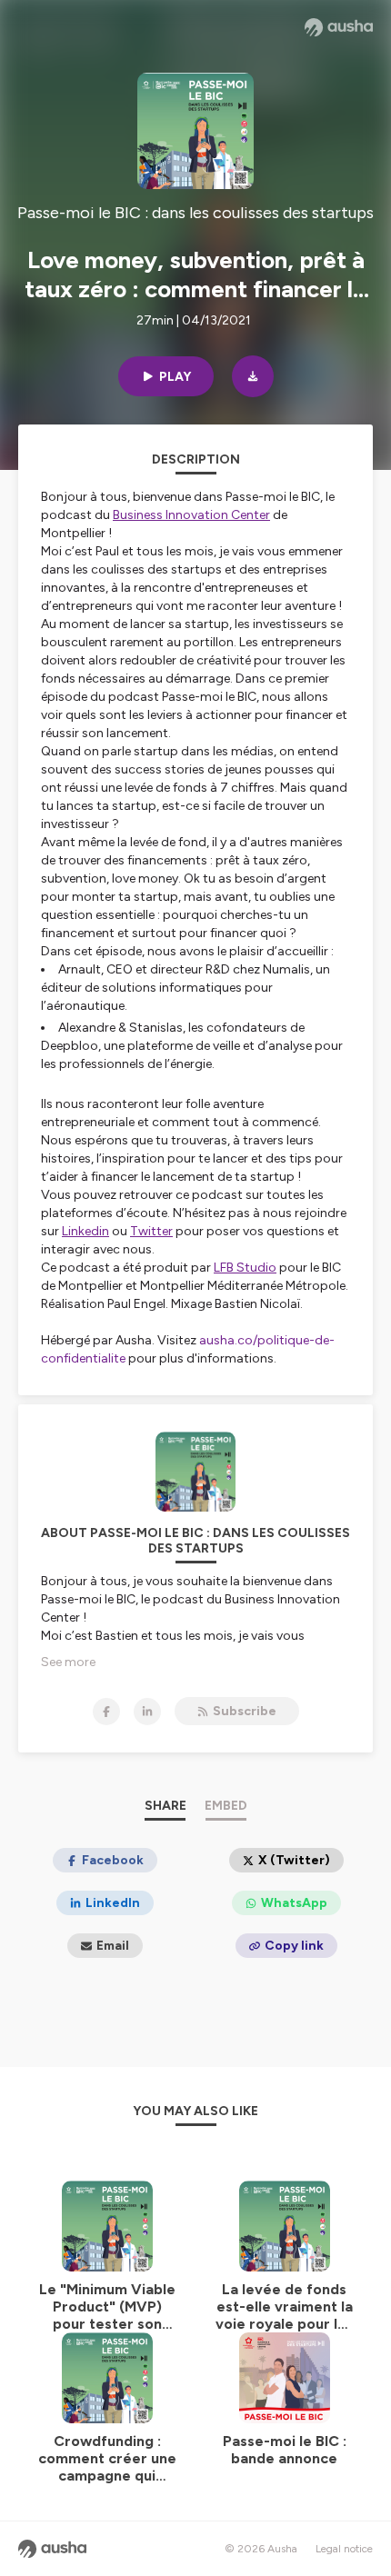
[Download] (253, 376)
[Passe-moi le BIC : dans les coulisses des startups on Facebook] (106, 1712)
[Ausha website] (339, 27)
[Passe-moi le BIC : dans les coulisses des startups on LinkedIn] (147, 1712)
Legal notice (344, 2549)
